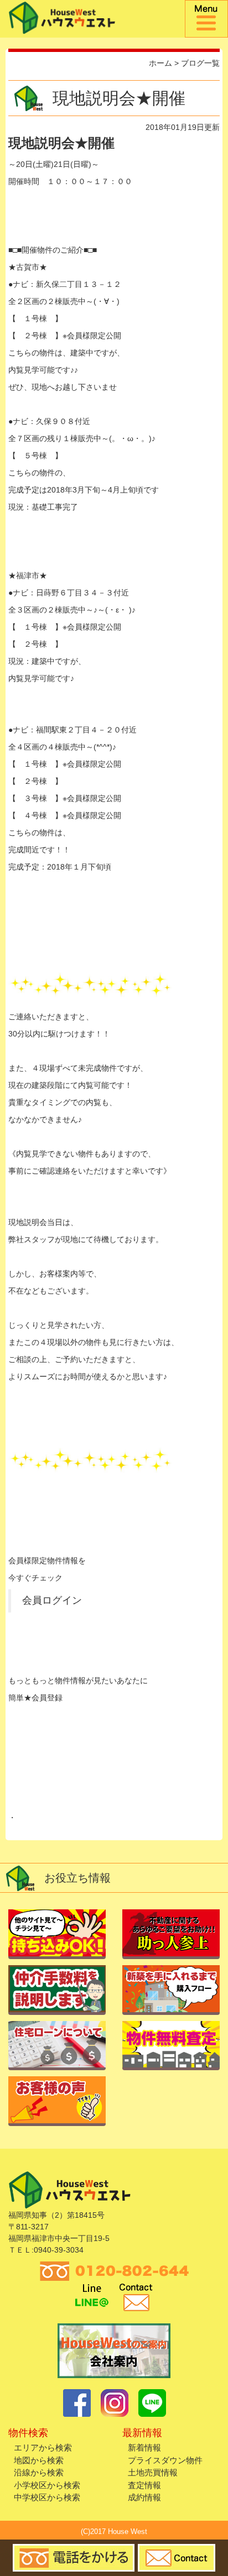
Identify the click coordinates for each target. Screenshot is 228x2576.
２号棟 (35, 336)
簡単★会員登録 (35, 1698)
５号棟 (35, 455)
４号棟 (35, 815)
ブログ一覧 (200, 63)
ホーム (160, 63)
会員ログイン (52, 1600)
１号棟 (35, 318)
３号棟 (35, 798)
